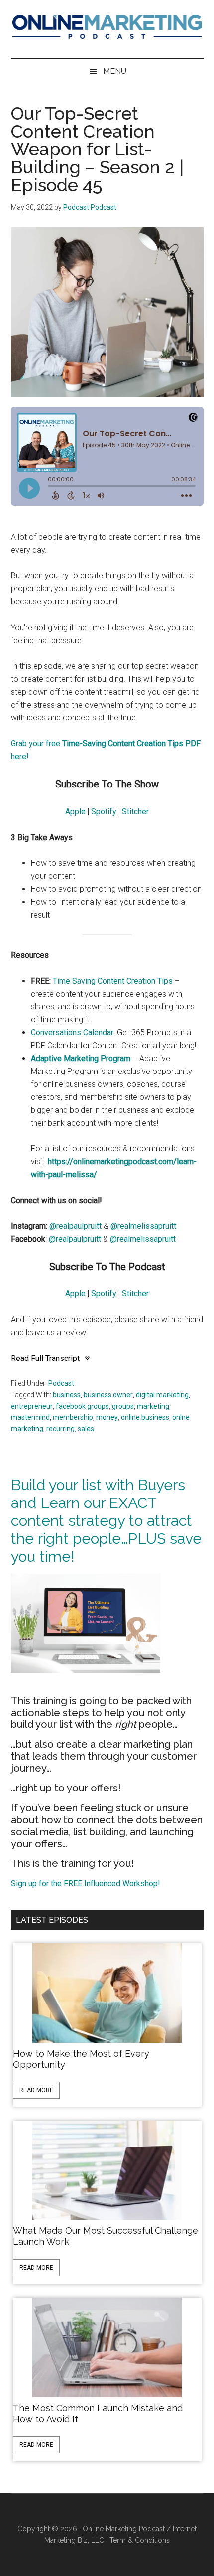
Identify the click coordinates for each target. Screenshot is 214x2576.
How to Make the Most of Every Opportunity (81, 2059)
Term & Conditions (140, 2540)
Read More (36, 2090)
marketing (153, 1406)
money (107, 1417)
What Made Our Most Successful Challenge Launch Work (106, 2236)
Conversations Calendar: (73, 1033)
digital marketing (162, 1395)
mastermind (30, 1417)
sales (86, 1429)
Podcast (61, 1383)
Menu (115, 71)
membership (73, 1417)
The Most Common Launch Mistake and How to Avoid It (98, 2413)
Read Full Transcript (45, 1358)
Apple (75, 812)
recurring (60, 1429)
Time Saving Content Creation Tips (113, 981)
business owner (108, 1395)
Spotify (104, 812)
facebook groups (82, 1406)
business (67, 1395)
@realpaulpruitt (75, 1226)
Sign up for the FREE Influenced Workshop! (86, 1884)
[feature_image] (107, 1992)
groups (123, 1406)
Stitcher (135, 812)
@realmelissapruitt (143, 1226)
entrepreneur (32, 1406)
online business (145, 1417)
